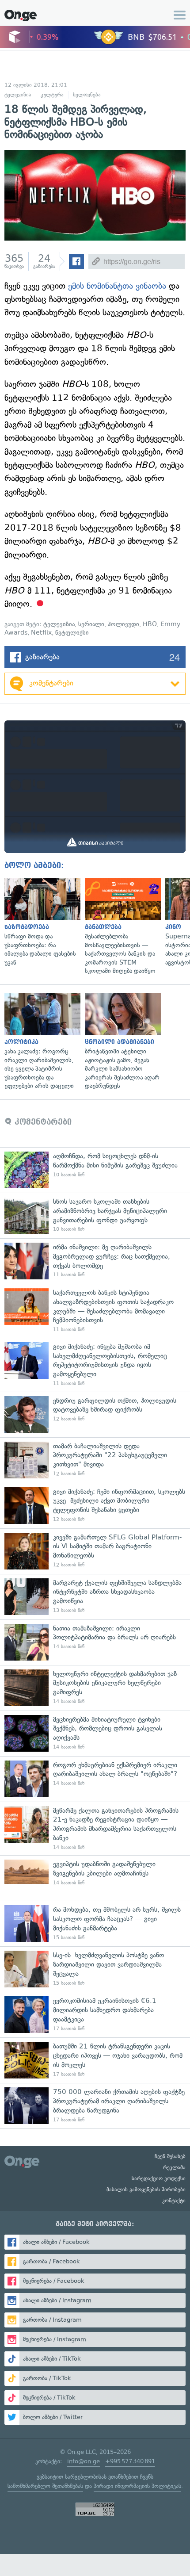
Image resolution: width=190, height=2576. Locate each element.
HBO (150, 624)
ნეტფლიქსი (72, 633)
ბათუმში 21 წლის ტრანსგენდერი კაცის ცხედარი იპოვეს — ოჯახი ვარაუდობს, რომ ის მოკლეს (95, 2060)
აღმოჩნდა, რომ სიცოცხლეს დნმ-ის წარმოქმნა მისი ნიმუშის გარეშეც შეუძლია (95, 1170)
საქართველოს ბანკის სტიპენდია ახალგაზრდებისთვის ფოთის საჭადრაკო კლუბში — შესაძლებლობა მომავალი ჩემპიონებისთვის (95, 1311)
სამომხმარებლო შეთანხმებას (45, 2486)
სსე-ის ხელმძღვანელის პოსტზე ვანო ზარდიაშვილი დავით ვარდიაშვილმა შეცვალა (95, 1969)
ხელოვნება (87, 95)
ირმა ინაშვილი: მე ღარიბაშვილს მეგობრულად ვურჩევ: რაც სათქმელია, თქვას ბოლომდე (95, 1261)
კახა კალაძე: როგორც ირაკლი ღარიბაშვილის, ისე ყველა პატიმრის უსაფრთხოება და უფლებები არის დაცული (40, 1042)
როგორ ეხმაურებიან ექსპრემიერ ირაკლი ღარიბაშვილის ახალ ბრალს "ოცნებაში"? (95, 1779)
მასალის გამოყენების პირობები (146, 2189)
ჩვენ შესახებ (170, 2156)
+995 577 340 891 (130, 2461)
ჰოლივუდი (123, 624)
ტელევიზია (18, 95)
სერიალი (91, 624)
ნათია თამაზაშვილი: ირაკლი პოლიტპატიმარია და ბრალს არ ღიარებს (95, 1642)
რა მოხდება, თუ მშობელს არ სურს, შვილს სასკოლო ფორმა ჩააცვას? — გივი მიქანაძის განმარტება (95, 1923)
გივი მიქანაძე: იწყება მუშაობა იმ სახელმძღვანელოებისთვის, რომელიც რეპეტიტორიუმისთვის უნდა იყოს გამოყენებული (95, 1365)
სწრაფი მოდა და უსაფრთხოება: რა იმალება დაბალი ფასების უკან (40, 923)
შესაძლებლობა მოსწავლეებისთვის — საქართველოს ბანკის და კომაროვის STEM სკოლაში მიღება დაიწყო (121, 927)
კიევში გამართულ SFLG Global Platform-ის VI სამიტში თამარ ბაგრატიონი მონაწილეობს (95, 1551)
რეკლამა (174, 2167)
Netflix (41, 633)
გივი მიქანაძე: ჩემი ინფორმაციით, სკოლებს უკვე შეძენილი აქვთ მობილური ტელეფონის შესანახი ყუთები (95, 1506)
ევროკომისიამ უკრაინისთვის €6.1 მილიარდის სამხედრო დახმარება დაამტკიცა (95, 2015)
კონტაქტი (174, 2201)
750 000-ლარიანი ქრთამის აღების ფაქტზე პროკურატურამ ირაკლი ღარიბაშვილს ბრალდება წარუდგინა (95, 2106)
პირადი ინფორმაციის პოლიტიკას (137, 2486)
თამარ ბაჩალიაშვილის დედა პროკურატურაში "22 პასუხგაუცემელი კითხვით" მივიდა (95, 1460)
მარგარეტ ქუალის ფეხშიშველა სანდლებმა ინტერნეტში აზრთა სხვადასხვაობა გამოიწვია (95, 1597)
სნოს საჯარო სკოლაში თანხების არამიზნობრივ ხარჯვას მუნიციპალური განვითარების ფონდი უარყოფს (95, 1215)
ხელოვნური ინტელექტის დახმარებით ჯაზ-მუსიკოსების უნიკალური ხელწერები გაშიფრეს (95, 1688)
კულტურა (52, 95)
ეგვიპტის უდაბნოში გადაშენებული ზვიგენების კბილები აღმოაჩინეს (95, 1878)
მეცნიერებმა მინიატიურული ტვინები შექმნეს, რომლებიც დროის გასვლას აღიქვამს (95, 1733)
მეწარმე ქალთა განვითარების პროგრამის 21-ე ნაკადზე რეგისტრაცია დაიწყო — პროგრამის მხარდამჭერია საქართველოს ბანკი (95, 1829)
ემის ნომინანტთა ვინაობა (117, 286)
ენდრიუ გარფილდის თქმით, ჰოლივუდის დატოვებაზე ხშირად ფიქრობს (95, 1414)
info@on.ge (84, 2461)
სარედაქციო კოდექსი (159, 2178)
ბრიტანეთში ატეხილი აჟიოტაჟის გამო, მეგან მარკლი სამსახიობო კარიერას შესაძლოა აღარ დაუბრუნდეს (121, 1042)
